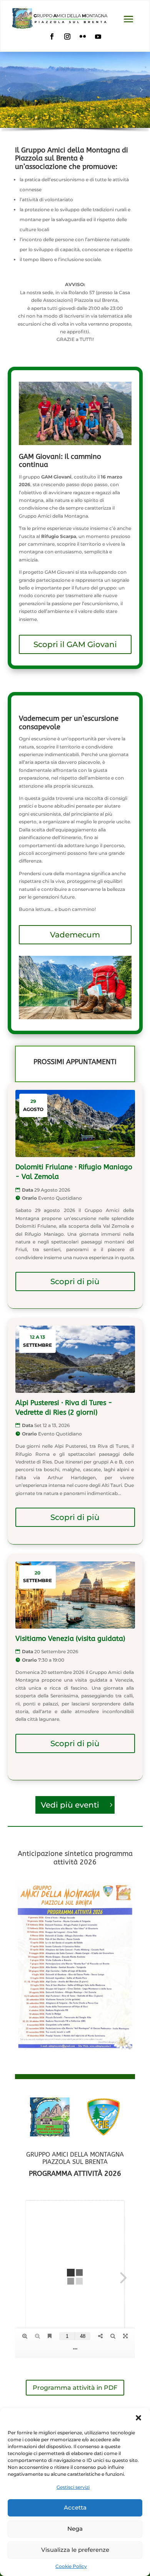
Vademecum (75, 935)
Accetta (75, 2507)
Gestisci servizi (73, 2487)
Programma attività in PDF (75, 2388)
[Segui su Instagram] (67, 36)
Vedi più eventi (70, 1805)
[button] (138, 2418)
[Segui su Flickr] (83, 36)
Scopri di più (75, 1281)
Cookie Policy (71, 2566)
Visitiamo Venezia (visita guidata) (70, 1639)
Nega (75, 2529)
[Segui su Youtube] (98, 36)
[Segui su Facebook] (52, 36)
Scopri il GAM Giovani (75, 644)
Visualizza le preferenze (75, 2550)
